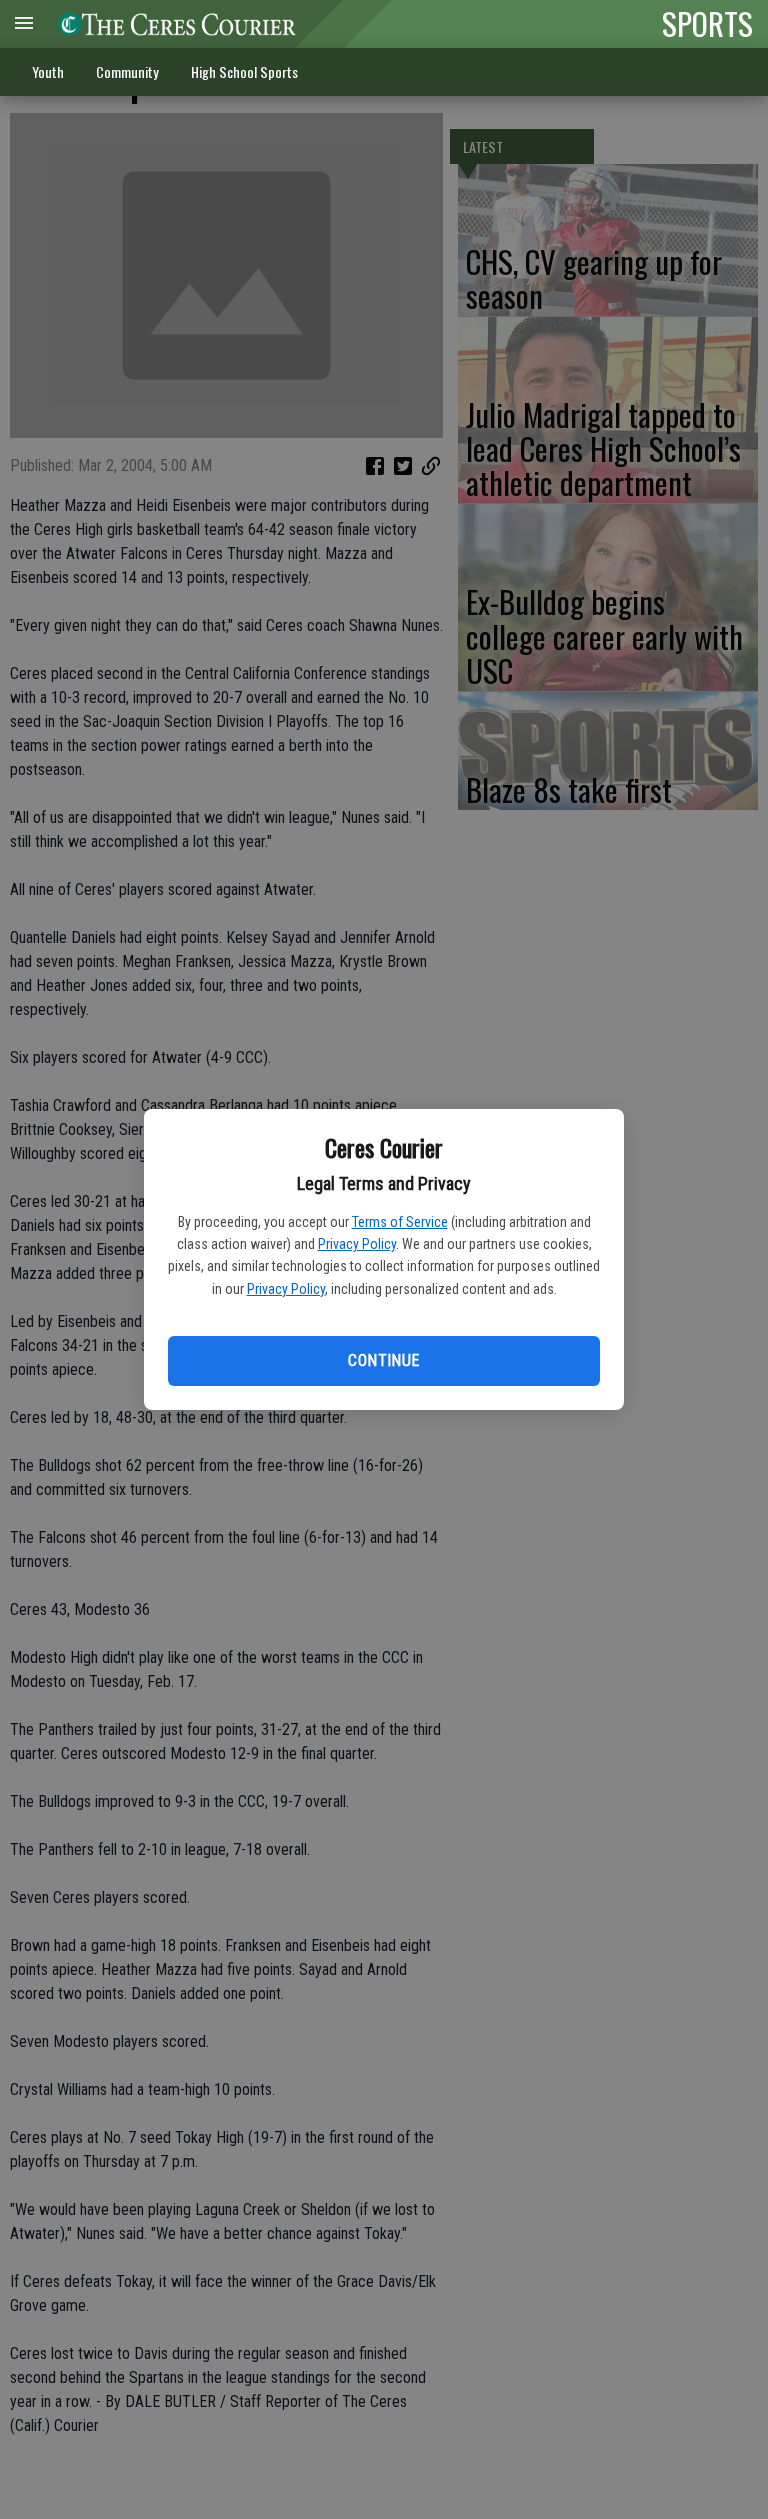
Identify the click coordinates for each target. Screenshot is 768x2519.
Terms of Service (400, 1222)
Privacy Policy (357, 1244)
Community (127, 71)
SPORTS (707, 23)
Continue (383, 1360)
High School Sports (244, 71)
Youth (48, 71)
